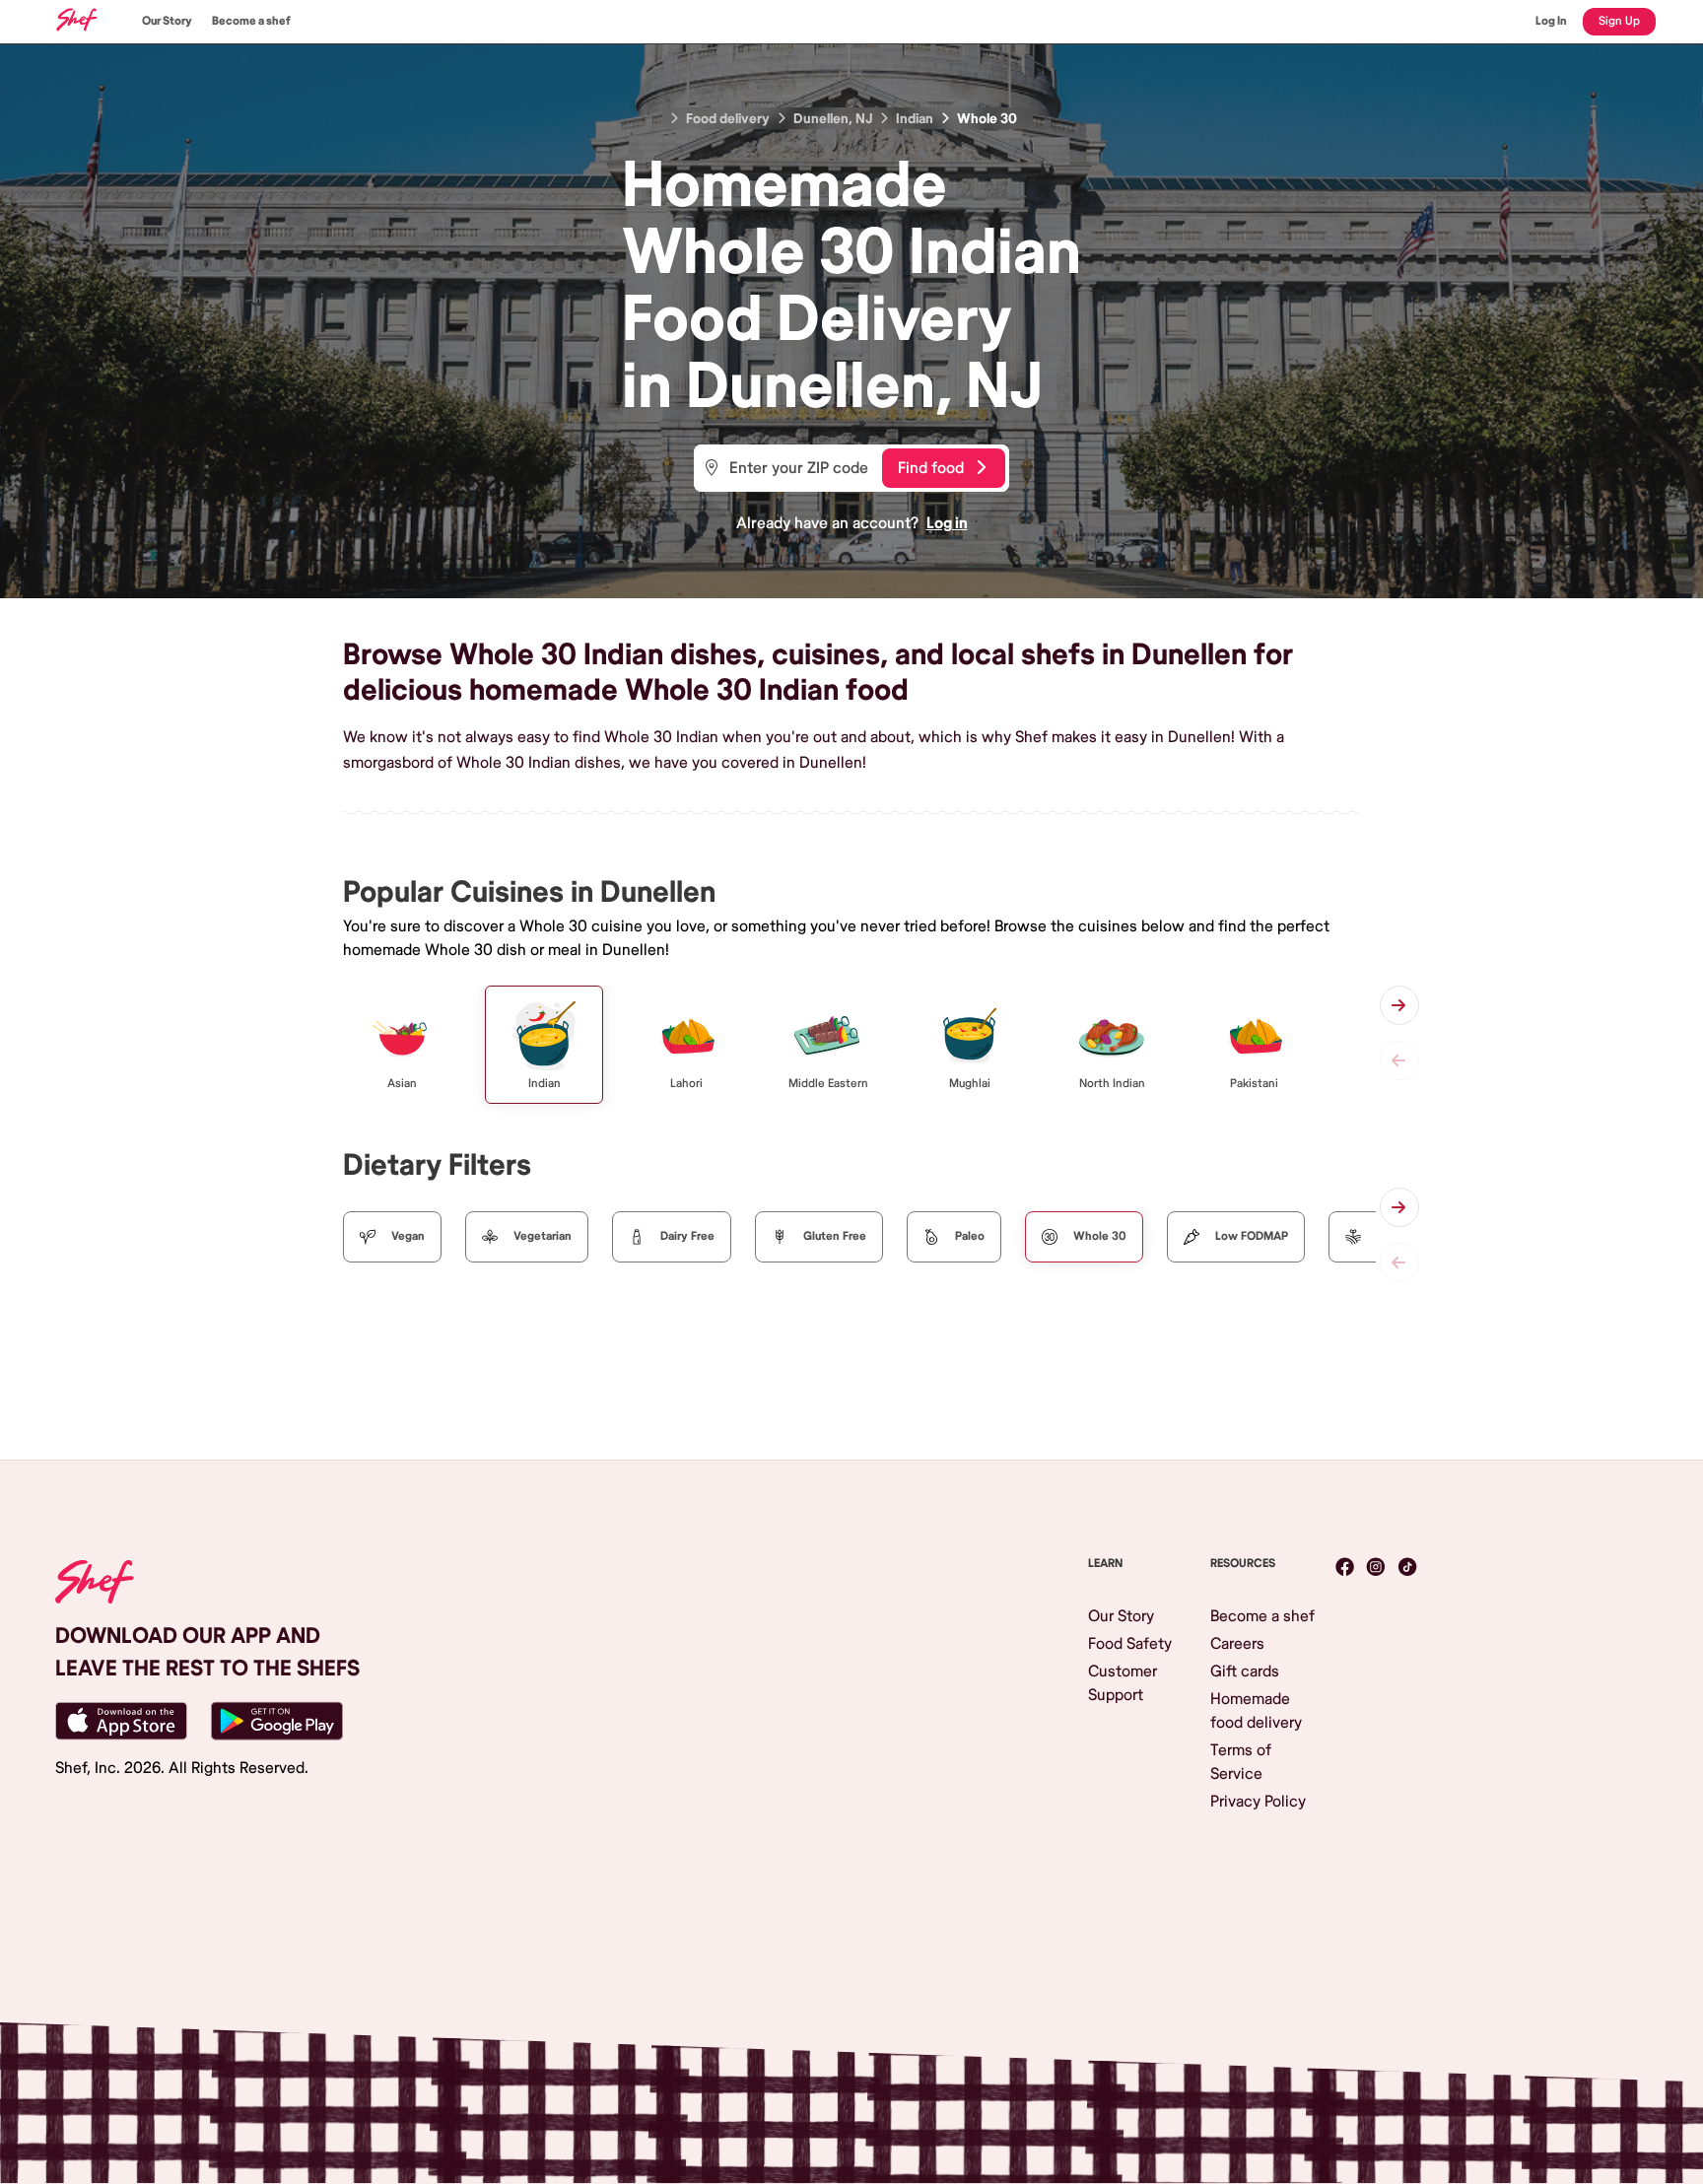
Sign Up (1619, 21)
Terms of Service (1241, 1762)
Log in (947, 523)
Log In (1551, 21)
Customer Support (1123, 1683)
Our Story (167, 21)
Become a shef (251, 21)
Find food (931, 468)
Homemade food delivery (1256, 1711)
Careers (1237, 1644)
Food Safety (1130, 1644)
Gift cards (1245, 1672)
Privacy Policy (1258, 1802)
